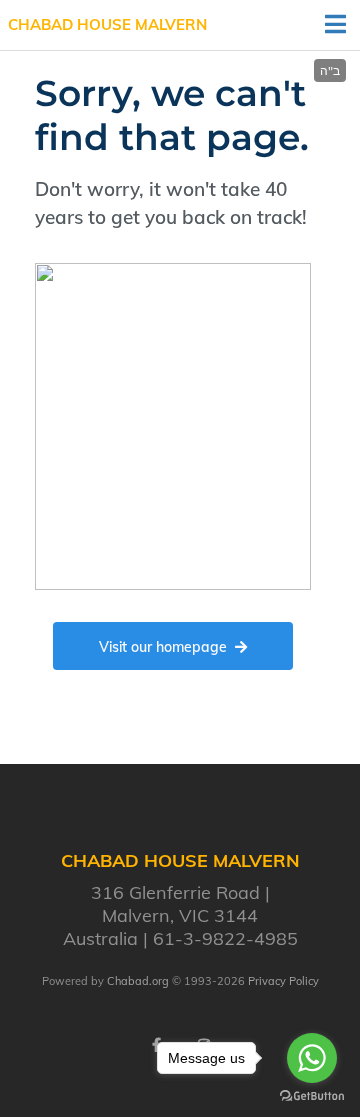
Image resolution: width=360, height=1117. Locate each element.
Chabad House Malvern (107, 24)
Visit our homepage (163, 647)
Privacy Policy (283, 981)
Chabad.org (138, 981)
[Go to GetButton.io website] (312, 1096)
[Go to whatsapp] (312, 1058)
